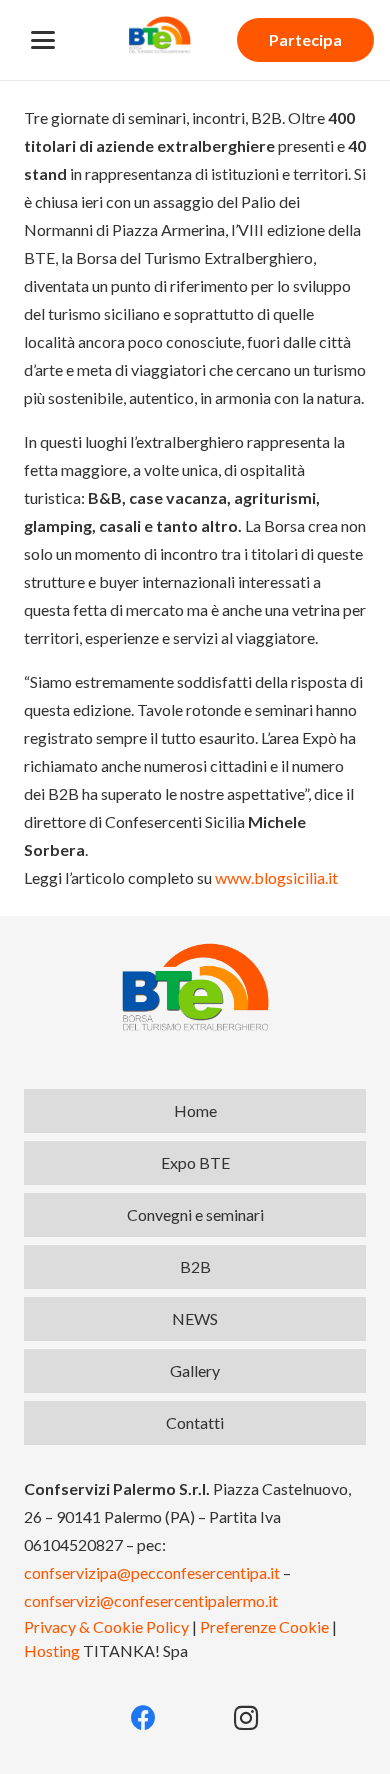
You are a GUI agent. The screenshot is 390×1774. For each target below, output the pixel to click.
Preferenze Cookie (264, 1626)
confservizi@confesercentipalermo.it (151, 1600)
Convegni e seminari (195, 1214)
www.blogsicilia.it (276, 877)
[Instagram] (246, 1718)
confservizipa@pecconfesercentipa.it (152, 1572)
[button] (43, 40)
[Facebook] (144, 1718)
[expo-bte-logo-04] (159, 35)
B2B (195, 1266)
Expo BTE (195, 1162)
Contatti (195, 1422)
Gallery (195, 1370)
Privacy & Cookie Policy (106, 1626)
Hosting (52, 1650)
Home (195, 1110)
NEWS (195, 1318)
